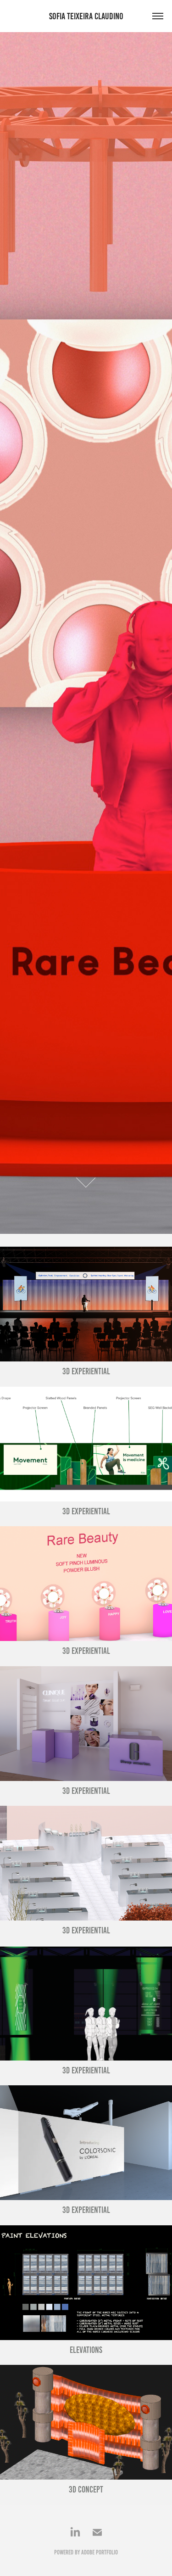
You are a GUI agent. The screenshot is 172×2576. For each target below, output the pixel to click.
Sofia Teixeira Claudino (86, 16)
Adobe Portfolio (100, 2552)
